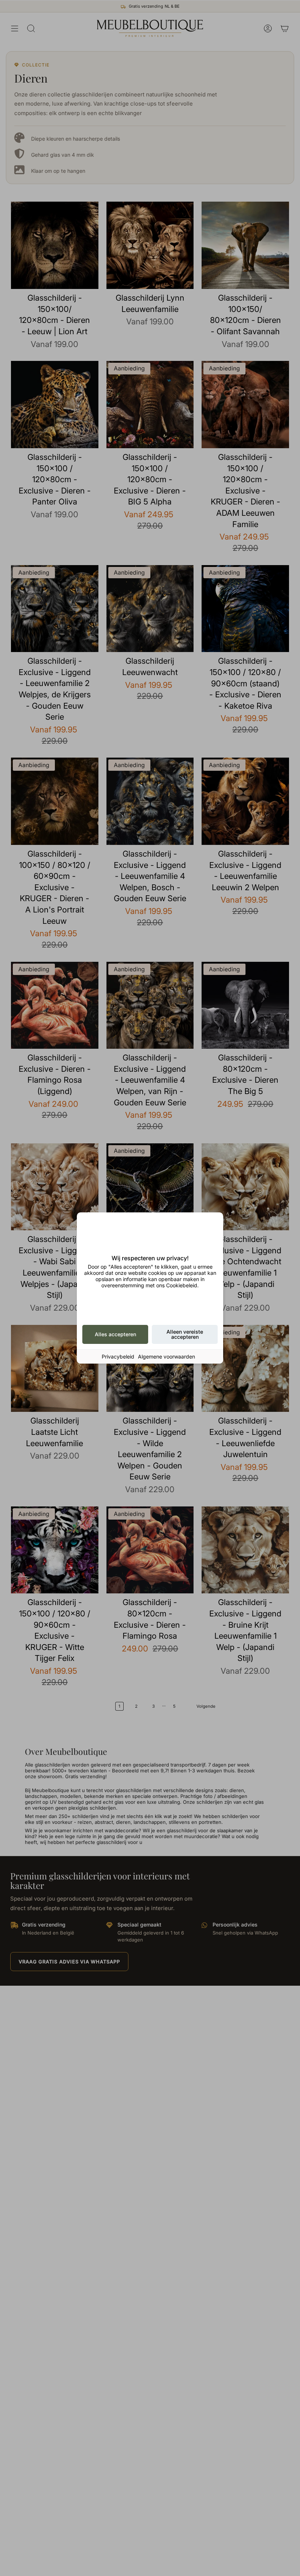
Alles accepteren (115, 1334)
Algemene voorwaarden (166, 1356)
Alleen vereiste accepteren (185, 1334)
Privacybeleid (118, 1356)
